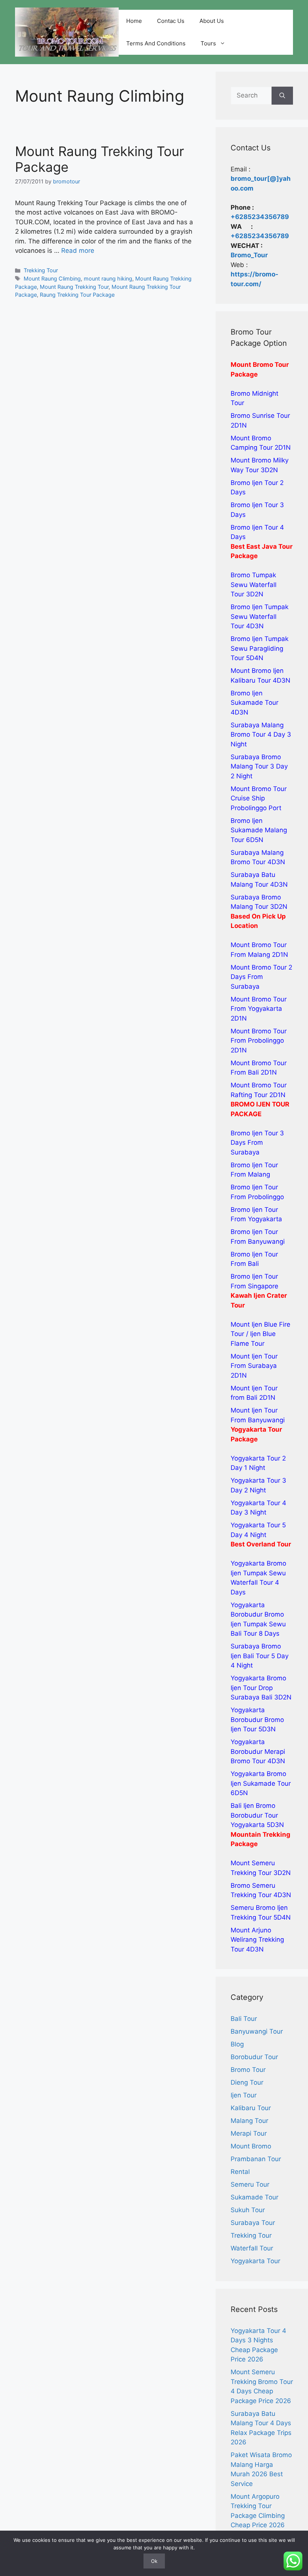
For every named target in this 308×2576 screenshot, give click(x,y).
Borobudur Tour (254, 2057)
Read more (78, 251)
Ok (154, 2561)
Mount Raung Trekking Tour (74, 287)
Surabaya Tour (253, 2223)
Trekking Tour (41, 270)
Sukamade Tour (254, 2197)
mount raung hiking (108, 278)
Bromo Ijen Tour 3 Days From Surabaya (257, 1143)
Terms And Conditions (156, 43)
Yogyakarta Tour (255, 2261)
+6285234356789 (260, 217)
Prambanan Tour (256, 2159)
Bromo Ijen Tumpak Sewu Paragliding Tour (260, 648)
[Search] (282, 96)
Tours (208, 43)
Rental (240, 2172)
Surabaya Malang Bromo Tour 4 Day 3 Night (261, 735)
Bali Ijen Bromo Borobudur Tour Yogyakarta (254, 1815)
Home (134, 21)
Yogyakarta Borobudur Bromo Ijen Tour (257, 1720)
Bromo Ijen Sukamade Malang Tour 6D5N (259, 830)
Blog (237, 2044)
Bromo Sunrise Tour (260, 416)
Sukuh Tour (248, 2210)
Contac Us (171, 21)
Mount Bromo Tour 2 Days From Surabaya (261, 977)
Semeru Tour (250, 2184)
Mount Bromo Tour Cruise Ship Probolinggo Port (259, 798)
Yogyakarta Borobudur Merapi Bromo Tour (258, 1751)
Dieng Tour (247, 2082)
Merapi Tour (249, 2133)
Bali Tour (244, 2019)
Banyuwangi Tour (257, 2031)
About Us (212, 21)
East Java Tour (269, 546)
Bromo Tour (248, 2070)
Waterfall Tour (252, 2248)
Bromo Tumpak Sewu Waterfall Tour (254, 585)
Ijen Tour (244, 2095)
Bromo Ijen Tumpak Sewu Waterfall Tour (260, 616)
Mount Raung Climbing (52, 278)
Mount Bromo (251, 2146)
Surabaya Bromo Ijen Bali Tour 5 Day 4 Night (260, 1656)
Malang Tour (249, 2121)
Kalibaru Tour (251, 2108)
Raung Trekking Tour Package (77, 295)
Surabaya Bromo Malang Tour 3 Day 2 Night (259, 766)
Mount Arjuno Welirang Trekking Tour (257, 1940)
